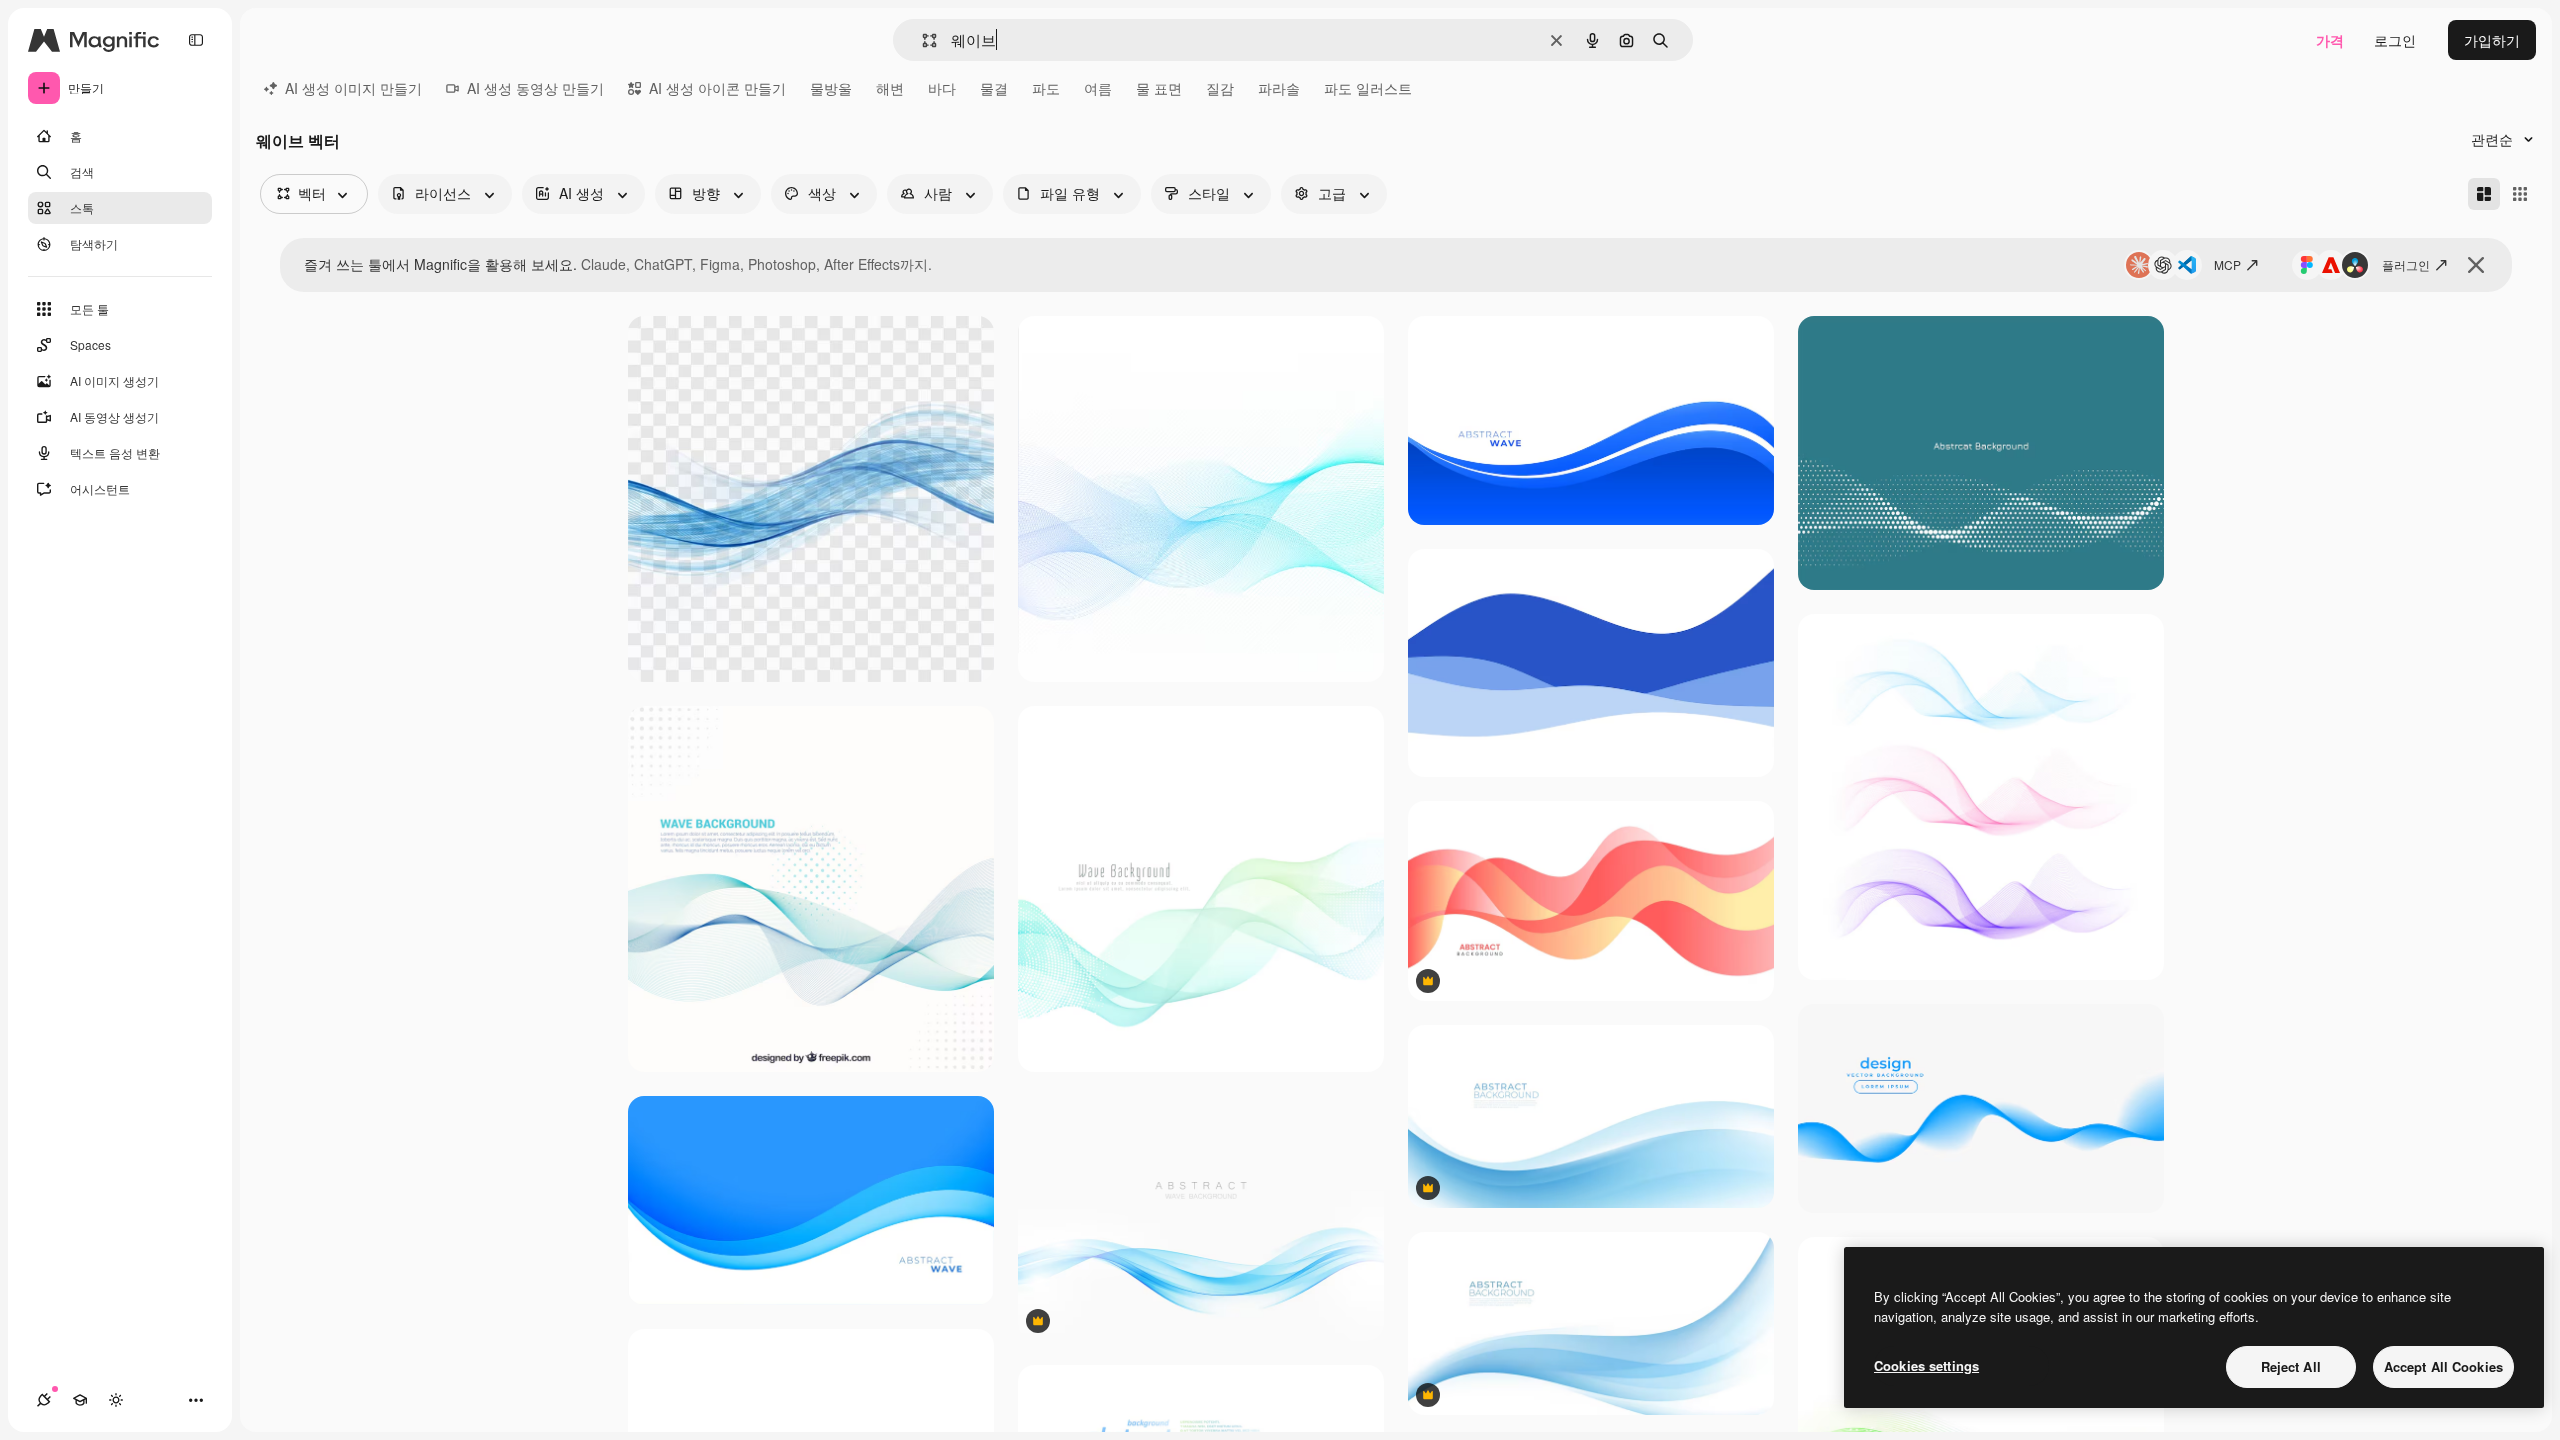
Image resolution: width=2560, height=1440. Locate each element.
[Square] (2520, 194)
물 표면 (1159, 88)
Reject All (2291, 1366)
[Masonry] (2484, 194)
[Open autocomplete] (921, 40)
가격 (2330, 40)
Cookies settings (1926, 1365)
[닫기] (2476, 265)
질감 (1220, 88)
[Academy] (80, 1400)
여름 (1098, 88)
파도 (1046, 88)
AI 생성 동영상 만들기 (535, 88)
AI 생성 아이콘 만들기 (717, 88)
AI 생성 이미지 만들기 (353, 88)
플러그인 (2406, 264)
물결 (994, 88)
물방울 (831, 88)
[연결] (44, 1400)
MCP (2227, 264)
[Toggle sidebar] (196, 40)
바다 (942, 88)
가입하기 (2492, 40)
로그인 (2395, 40)
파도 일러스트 (1368, 88)
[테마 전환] (116, 1400)
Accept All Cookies (2443, 1366)
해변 (890, 88)
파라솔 (1279, 88)
